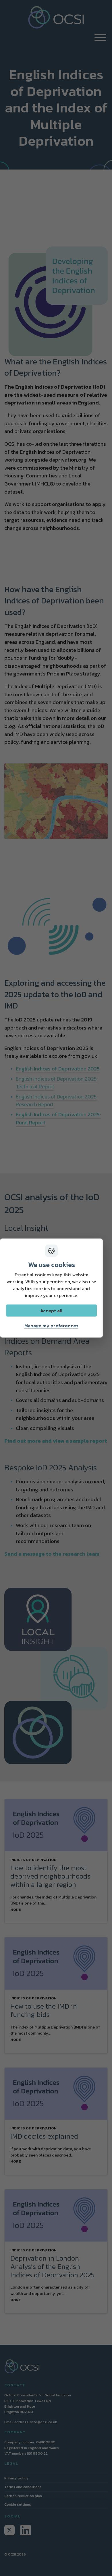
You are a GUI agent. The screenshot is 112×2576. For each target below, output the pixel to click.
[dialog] (51, 1288)
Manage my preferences (51, 1326)
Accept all (51, 1311)
